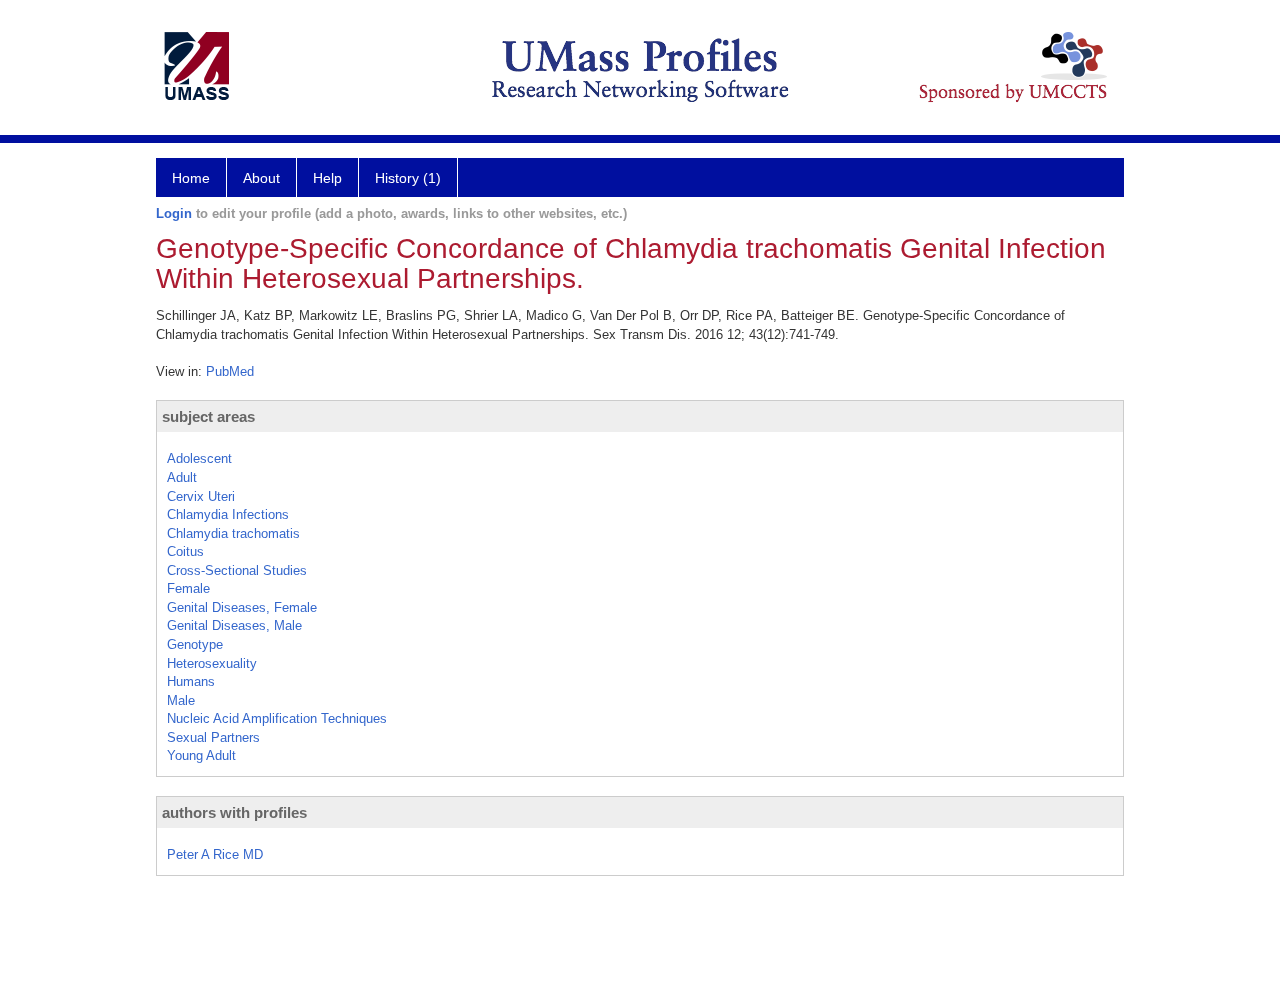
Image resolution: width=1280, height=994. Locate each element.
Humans (191, 681)
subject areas (208, 416)
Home (191, 178)
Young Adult (201, 755)
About (261, 178)
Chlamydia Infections (228, 514)
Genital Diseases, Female (242, 607)
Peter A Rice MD (215, 854)
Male (181, 700)
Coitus (185, 551)
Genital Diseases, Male (234, 625)
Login (174, 213)
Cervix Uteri (201, 496)
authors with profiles (234, 812)
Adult (182, 477)
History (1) (408, 178)
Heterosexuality (212, 663)
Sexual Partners (213, 737)
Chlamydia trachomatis (233, 533)
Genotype (195, 644)
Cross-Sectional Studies (237, 570)
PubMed (230, 371)
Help (327, 178)
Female (188, 588)
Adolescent (199, 458)
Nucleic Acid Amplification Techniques (277, 718)
